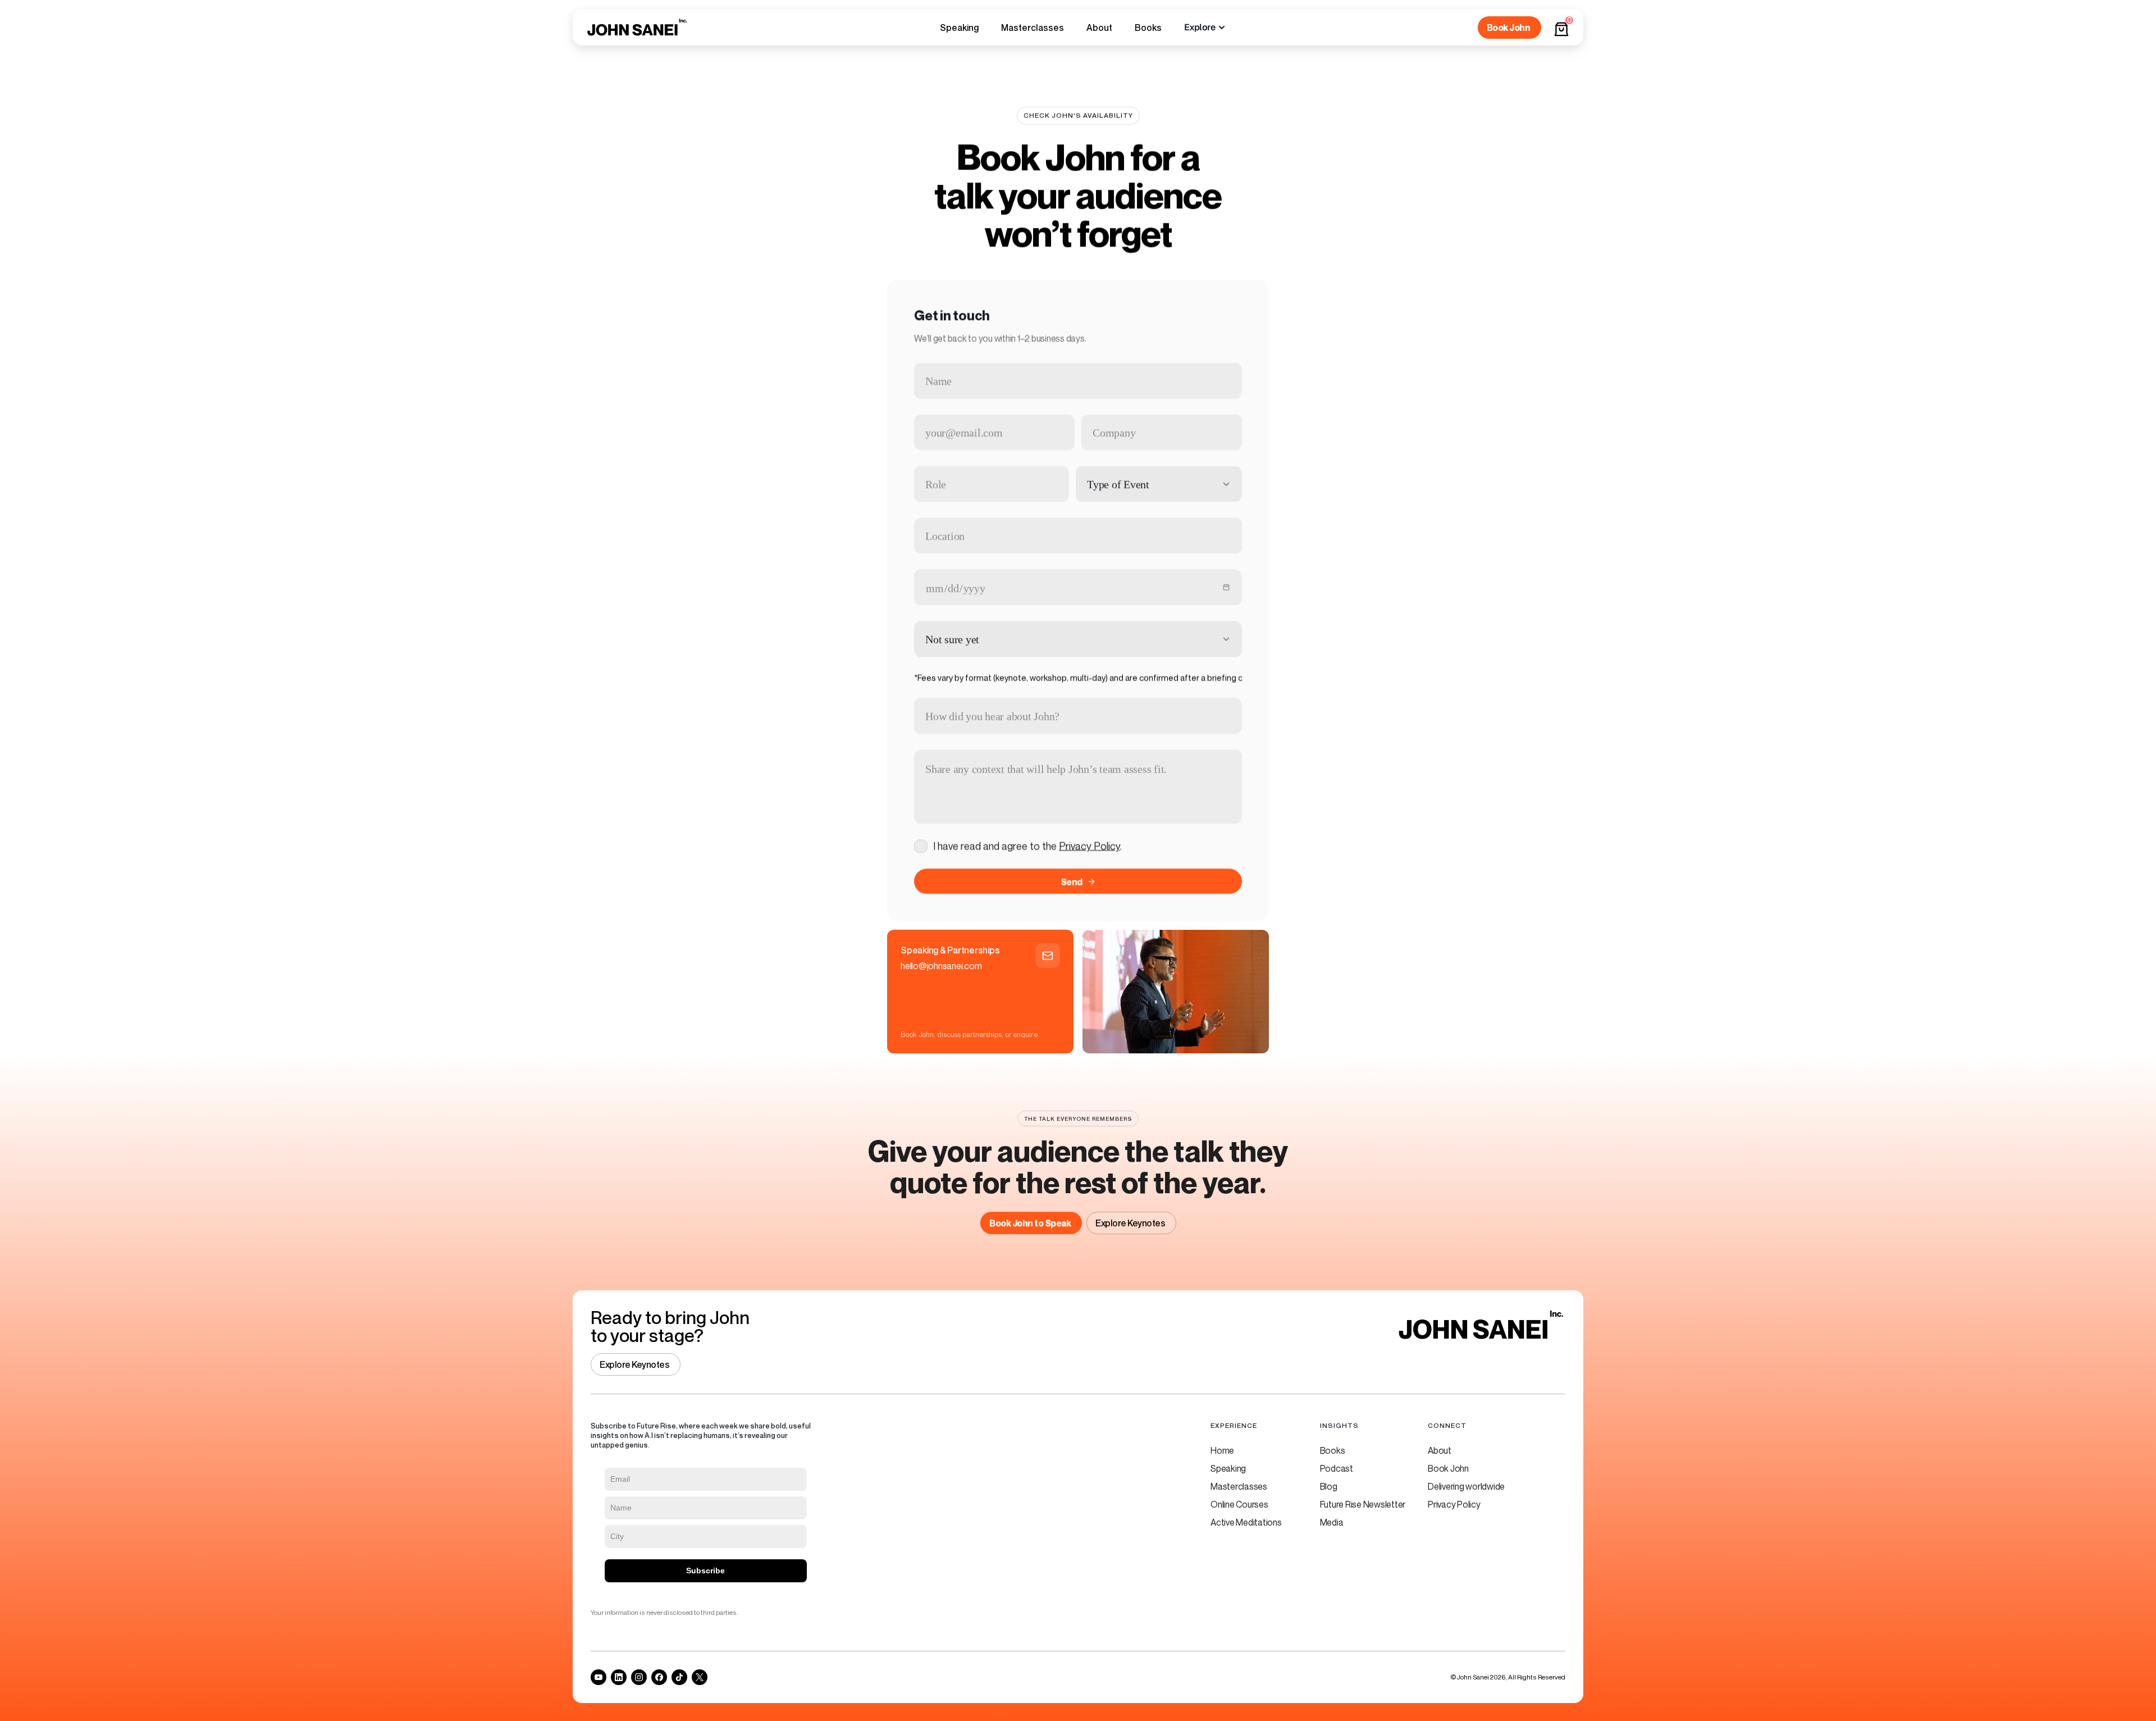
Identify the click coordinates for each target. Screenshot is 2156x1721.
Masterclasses (1239, 1486)
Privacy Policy (1090, 846)
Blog (1329, 1486)
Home (1222, 1450)
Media (1332, 1522)
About (1440, 1450)
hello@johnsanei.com (941, 966)
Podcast (1337, 1468)
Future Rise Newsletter (1363, 1504)
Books (1333, 1450)
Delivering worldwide (1466, 1486)
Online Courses (1239, 1504)
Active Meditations (1246, 1522)
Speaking (1228, 1468)
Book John (1448, 1468)
